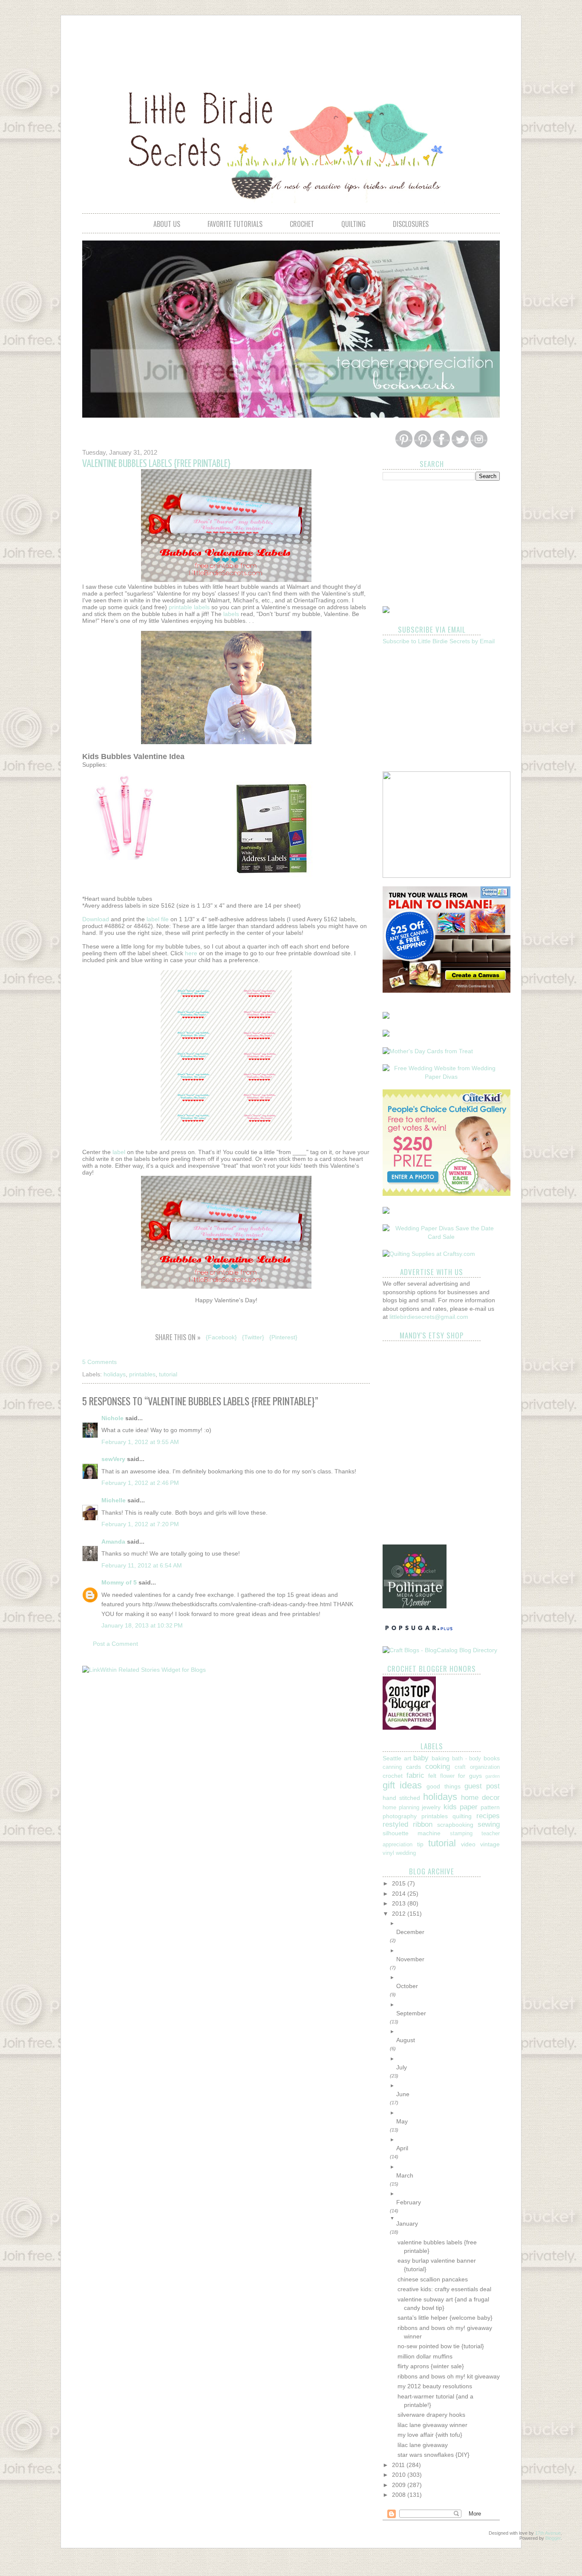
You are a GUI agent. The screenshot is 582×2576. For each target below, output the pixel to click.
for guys (470, 1776)
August (406, 2040)
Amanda (113, 1542)
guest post (482, 1786)
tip (420, 1844)
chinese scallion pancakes (433, 2279)
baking (441, 1758)
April (402, 2148)
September (411, 2013)
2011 (399, 2465)
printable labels (189, 607)
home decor (480, 1798)
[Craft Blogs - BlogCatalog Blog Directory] (440, 1650)
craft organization (477, 1767)
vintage (490, 1844)
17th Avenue (548, 2533)
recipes (488, 1816)
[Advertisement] (291, 45)
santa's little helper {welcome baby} (445, 2318)
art (408, 1758)
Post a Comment (115, 1644)
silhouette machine (412, 1833)
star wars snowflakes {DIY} (434, 2455)
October (407, 1986)
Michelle (114, 1500)
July (402, 2067)
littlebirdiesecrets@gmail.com (429, 1317)
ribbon (423, 1824)
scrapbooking (455, 1825)
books (492, 1758)
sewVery (113, 1459)
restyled (395, 1824)
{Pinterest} (283, 1337)
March (405, 2175)
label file (158, 919)
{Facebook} (221, 1337)
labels (231, 614)
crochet (302, 224)
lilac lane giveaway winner (432, 2425)
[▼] (448, 2218)
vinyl (388, 1853)
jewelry (431, 1807)
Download (96, 919)
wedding (406, 1853)
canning (392, 1767)
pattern (490, 1807)
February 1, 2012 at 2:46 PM (140, 1483)
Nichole (112, 1418)
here (191, 953)
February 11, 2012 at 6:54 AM (142, 1565)
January (407, 2224)
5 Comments (99, 1362)
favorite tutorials (235, 224)
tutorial (168, 1374)
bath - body (467, 1759)
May (402, 2121)
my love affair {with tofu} (430, 2435)
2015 (400, 1883)
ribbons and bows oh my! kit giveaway (449, 2376)
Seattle (392, 1758)
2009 (400, 2485)
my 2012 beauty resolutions (435, 2386)
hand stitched (401, 1798)
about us (167, 224)
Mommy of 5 (119, 1582)
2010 (400, 2475)
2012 (400, 1914)
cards (413, 1767)
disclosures (411, 224)
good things (443, 1786)
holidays (115, 1374)
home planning (401, 1808)
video (468, 1844)
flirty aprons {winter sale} (431, 2366)
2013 (400, 1903)
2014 (400, 1894)
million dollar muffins (425, 2356)
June (403, 2094)
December (410, 1932)
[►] (448, 1923)
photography (400, 1816)
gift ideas (402, 1785)
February (409, 2202)
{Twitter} (253, 1337)
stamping (461, 1834)
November (410, 1959)
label (119, 1152)
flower (447, 1776)
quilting (353, 224)
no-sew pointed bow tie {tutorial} (441, 2346)
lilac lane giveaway (423, 2445)
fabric (415, 1775)
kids (450, 1807)
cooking (438, 1767)
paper (469, 1807)
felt (432, 1776)
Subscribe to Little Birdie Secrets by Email (439, 641)
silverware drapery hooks (431, 2415)
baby (421, 1758)
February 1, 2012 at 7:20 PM (140, 1524)
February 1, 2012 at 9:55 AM (140, 1442)
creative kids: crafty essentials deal (444, 2289)
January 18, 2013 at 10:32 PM (142, 1625)
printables (142, 1374)
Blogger (553, 2538)
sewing (489, 1824)
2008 (400, 2495)
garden (493, 1776)
